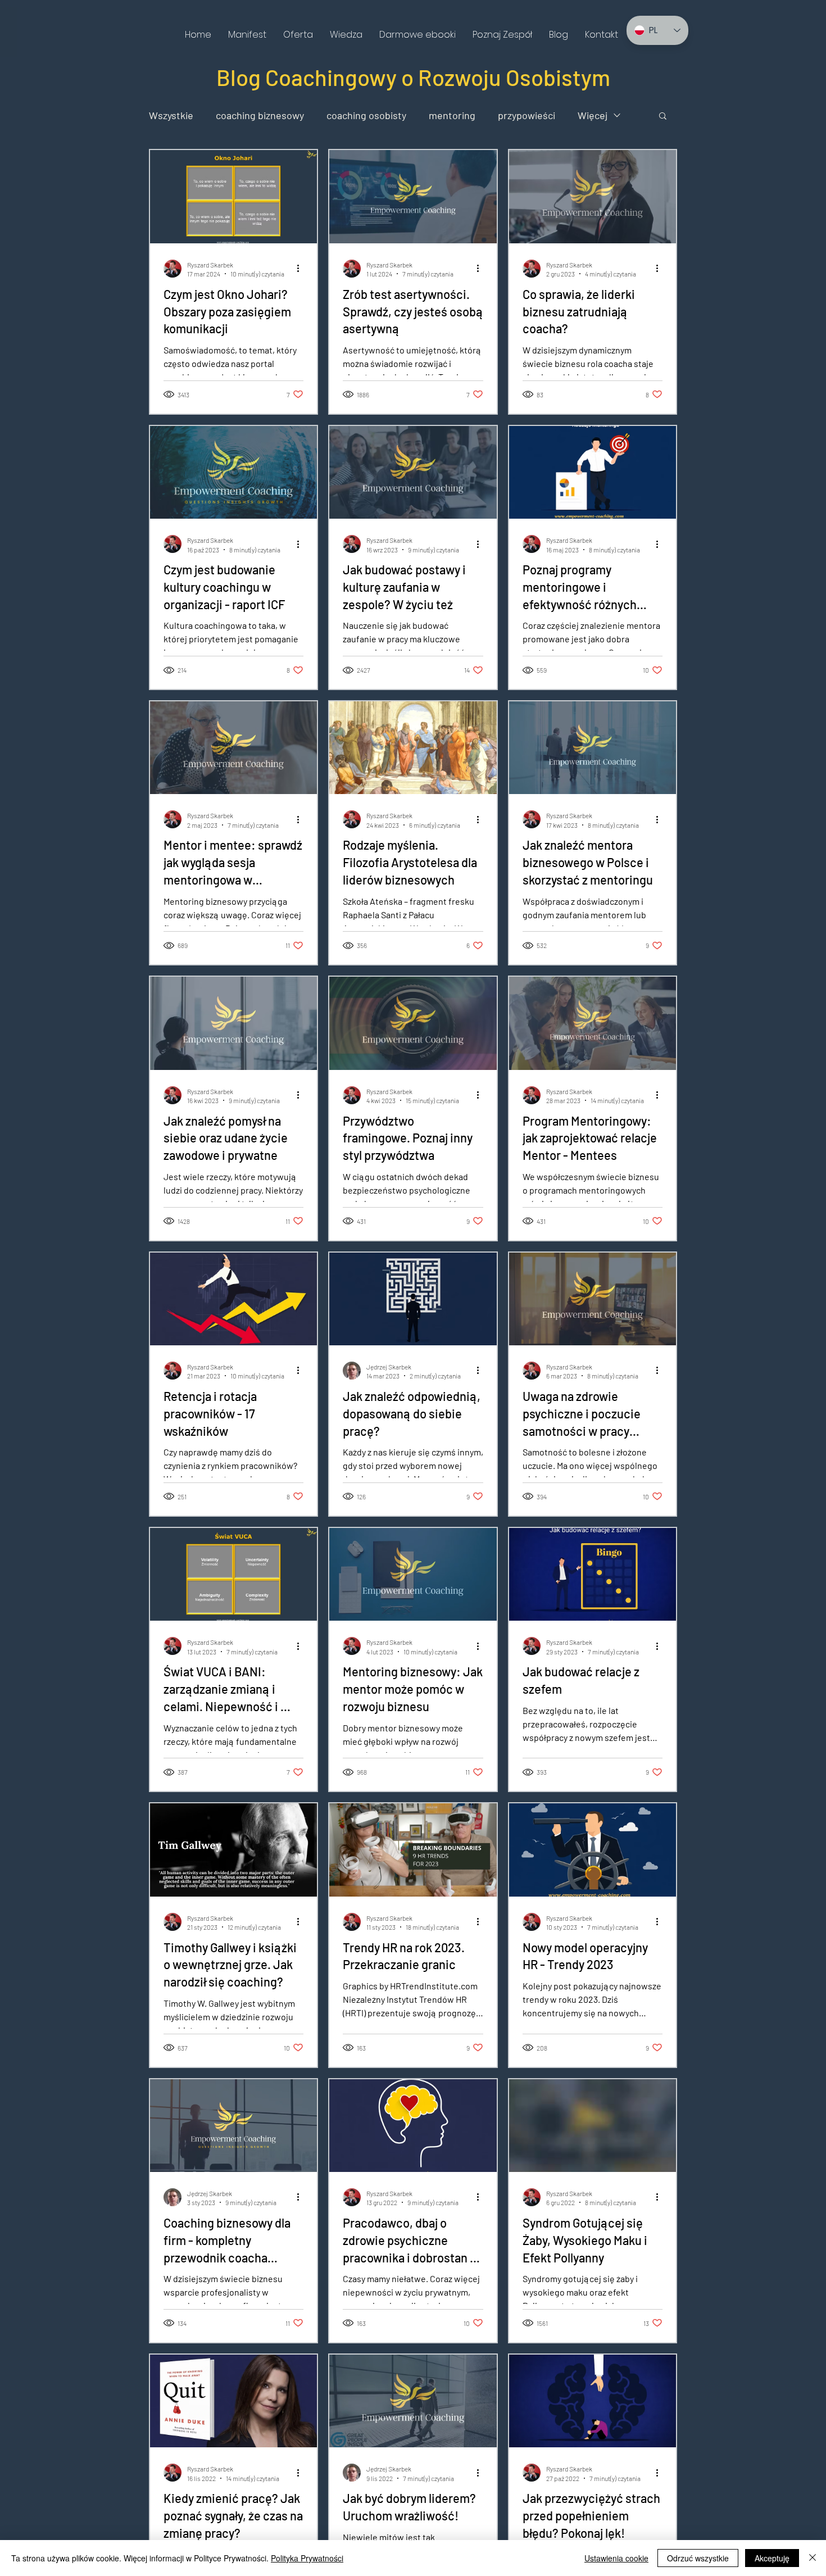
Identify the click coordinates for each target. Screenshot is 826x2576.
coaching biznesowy (260, 115)
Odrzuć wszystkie (698, 2558)
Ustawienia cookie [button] (616, 2558)
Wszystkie (171, 115)
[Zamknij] (813, 2558)
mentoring (452, 115)
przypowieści (527, 115)
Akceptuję (772, 2558)
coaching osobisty (366, 115)
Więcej (593, 115)
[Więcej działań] (302, 269)
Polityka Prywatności (307, 2558)
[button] (298, 35)
